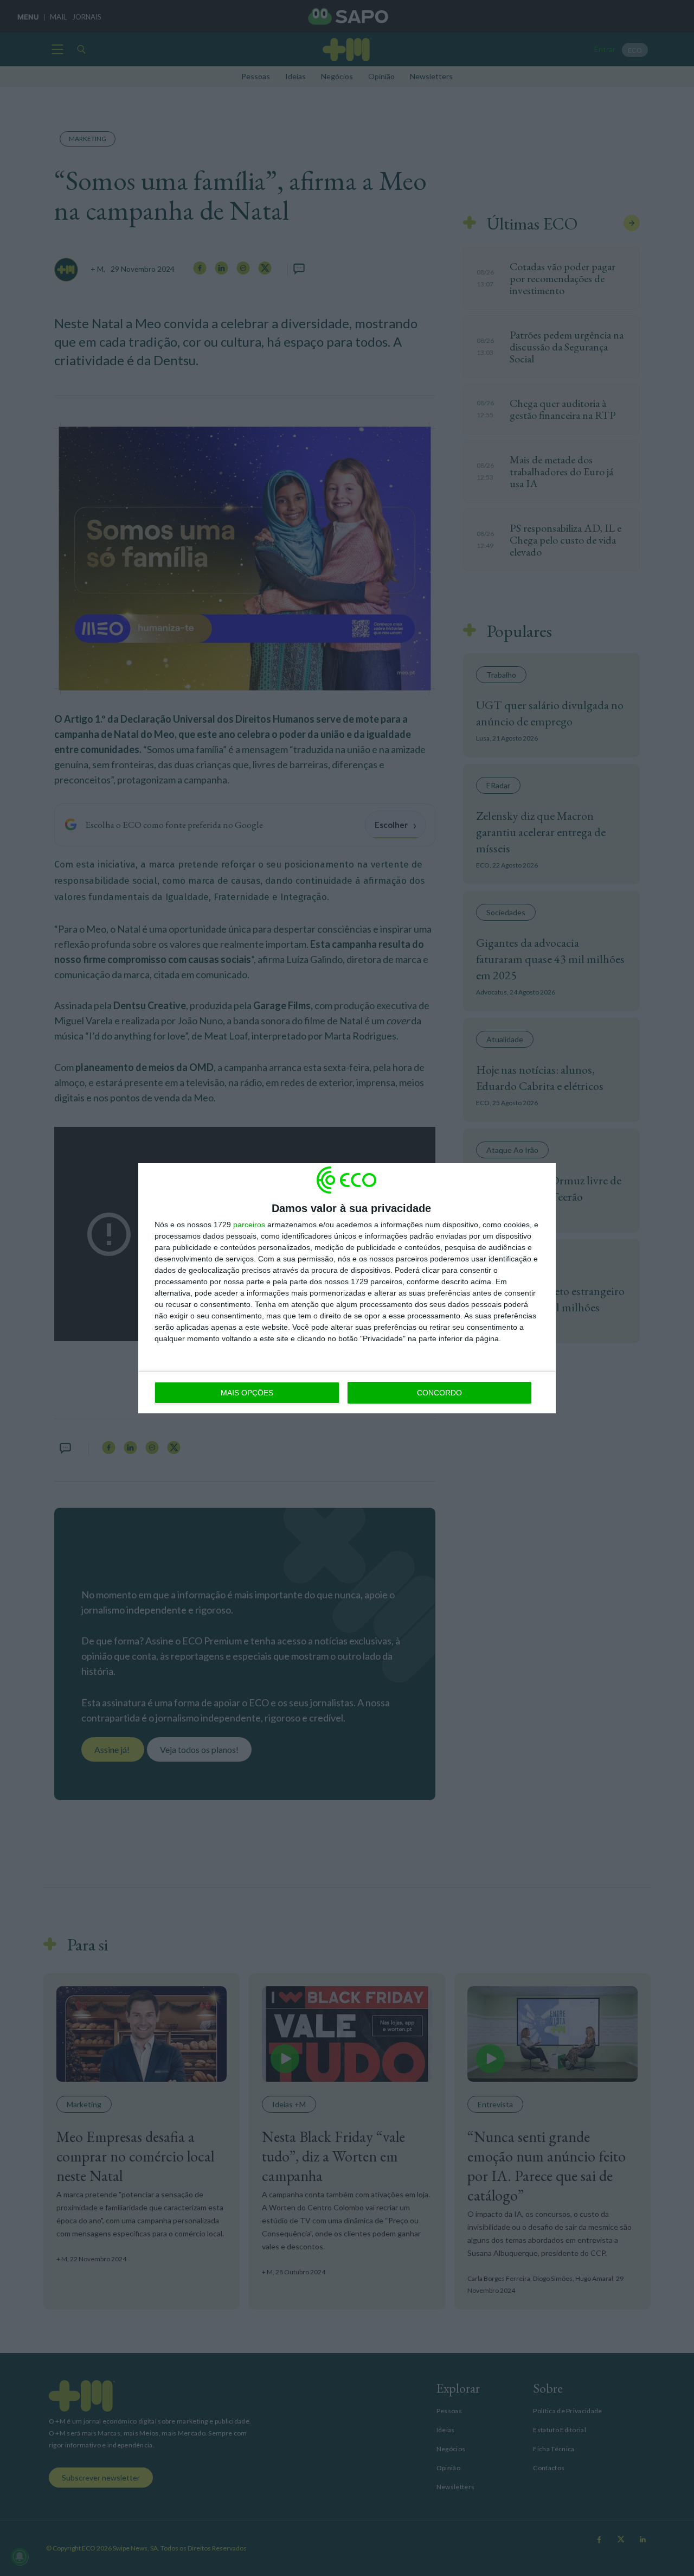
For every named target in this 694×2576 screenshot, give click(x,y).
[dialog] (347, 1288)
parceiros (249, 1225)
